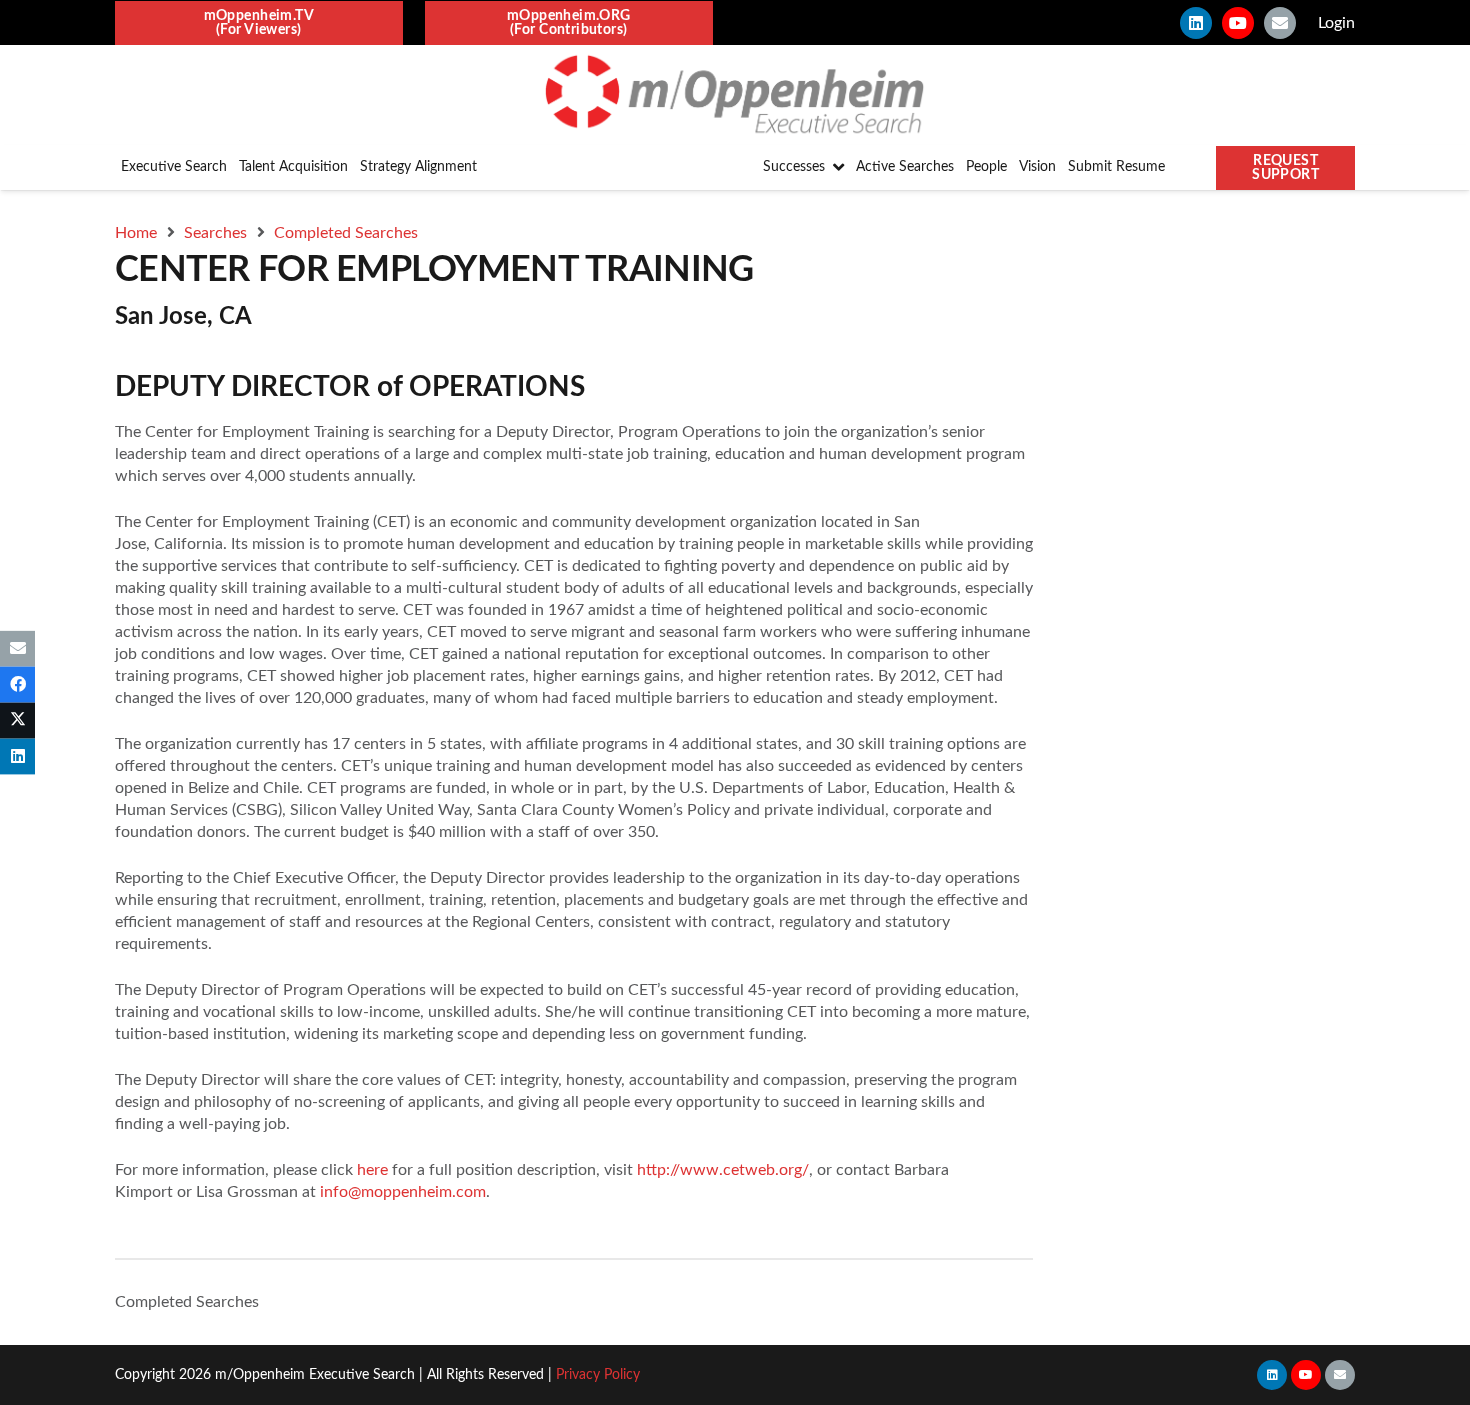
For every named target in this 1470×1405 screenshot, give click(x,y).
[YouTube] (1238, 23)
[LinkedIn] (1196, 23)
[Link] (734, 95)
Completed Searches (187, 1302)
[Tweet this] (17, 721)
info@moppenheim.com (403, 1192)
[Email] (1280, 23)
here (372, 1170)
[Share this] (17, 684)
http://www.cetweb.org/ (723, 1170)
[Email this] (17, 648)
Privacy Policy (598, 1375)
